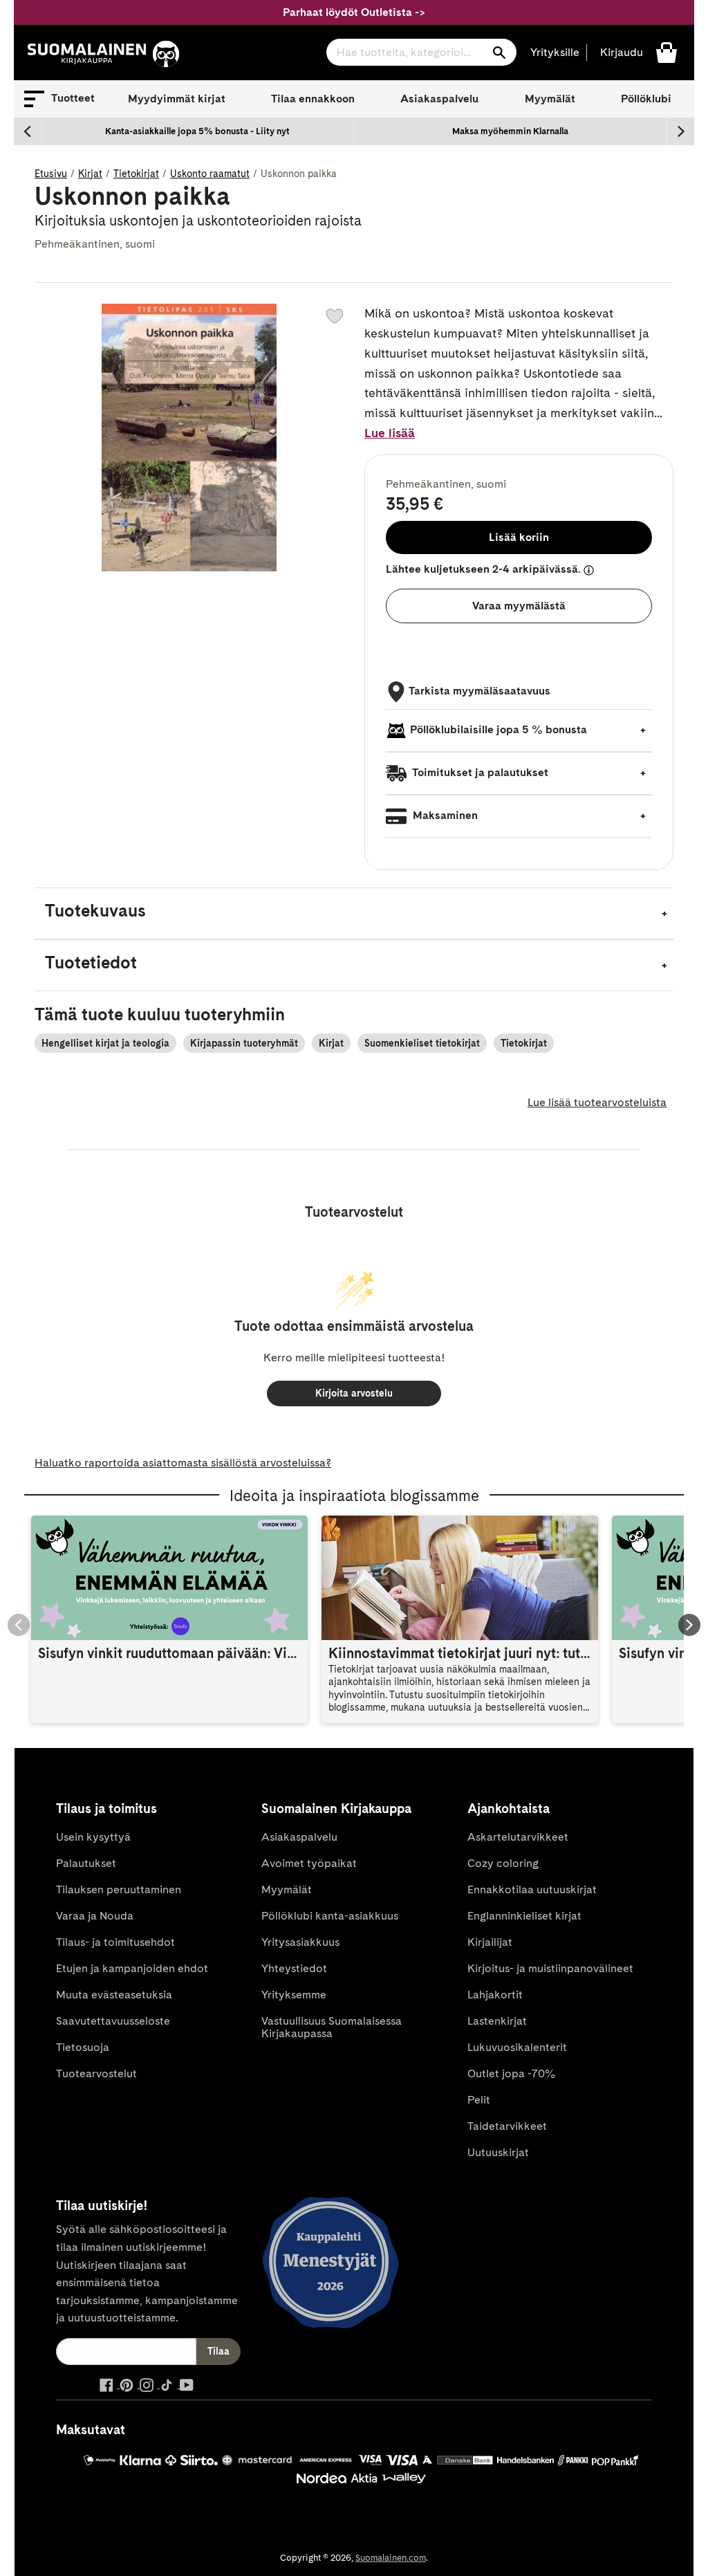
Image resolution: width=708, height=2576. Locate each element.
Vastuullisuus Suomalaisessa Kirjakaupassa (332, 2027)
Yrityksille (555, 52)
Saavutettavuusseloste (113, 2021)
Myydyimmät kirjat (177, 99)
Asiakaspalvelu (439, 99)
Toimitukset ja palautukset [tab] (479, 772)
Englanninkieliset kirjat (524, 1916)
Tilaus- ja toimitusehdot (115, 1942)
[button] (59, 99)
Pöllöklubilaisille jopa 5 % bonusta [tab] (499, 729)
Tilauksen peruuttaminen (119, 1889)
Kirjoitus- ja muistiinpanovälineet (550, 1968)
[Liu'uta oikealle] (680, 131)
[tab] (354, 913)
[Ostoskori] (667, 52)
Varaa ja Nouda (95, 1916)
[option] (198, 131)
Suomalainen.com (391, 2558)
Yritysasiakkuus (300, 1942)
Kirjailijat (490, 1942)
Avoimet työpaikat (309, 1863)
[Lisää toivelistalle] (335, 316)
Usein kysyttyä (93, 1837)
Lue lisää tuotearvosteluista (597, 1102)
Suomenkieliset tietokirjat (422, 1043)
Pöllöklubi (646, 99)
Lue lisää (390, 433)
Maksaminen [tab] (444, 815)
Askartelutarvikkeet (518, 1837)
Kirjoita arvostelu (354, 1393)
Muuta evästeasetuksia (114, 1995)
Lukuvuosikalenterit (517, 2047)
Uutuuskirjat (498, 2152)
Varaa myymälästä (519, 606)
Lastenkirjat (497, 2021)
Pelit (479, 2100)
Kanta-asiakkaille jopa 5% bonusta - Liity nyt (197, 131)
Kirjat (90, 174)
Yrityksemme (294, 1995)
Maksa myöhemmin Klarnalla (510, 131)
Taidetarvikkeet (507, 2126)
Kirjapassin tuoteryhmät (244, 1043)
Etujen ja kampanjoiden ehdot (132, 1968)
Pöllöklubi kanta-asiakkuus (330, 1916)
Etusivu (51, 174)
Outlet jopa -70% (511, 2073)
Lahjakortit (495, 1995)
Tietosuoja (83, 2047)
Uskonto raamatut (210, 174)
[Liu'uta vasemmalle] (28, 131)
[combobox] (421, 52)
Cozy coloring (503, 1863)
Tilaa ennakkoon (313, 99)
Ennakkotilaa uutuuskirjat (532, 1889)
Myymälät (550, 99)
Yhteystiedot (294, 1968)
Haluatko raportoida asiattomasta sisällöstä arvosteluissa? (183, 1463)
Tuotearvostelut (96, 2073)
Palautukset (86, 1863)
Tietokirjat (136, 174)
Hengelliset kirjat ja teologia (105, 1043)
